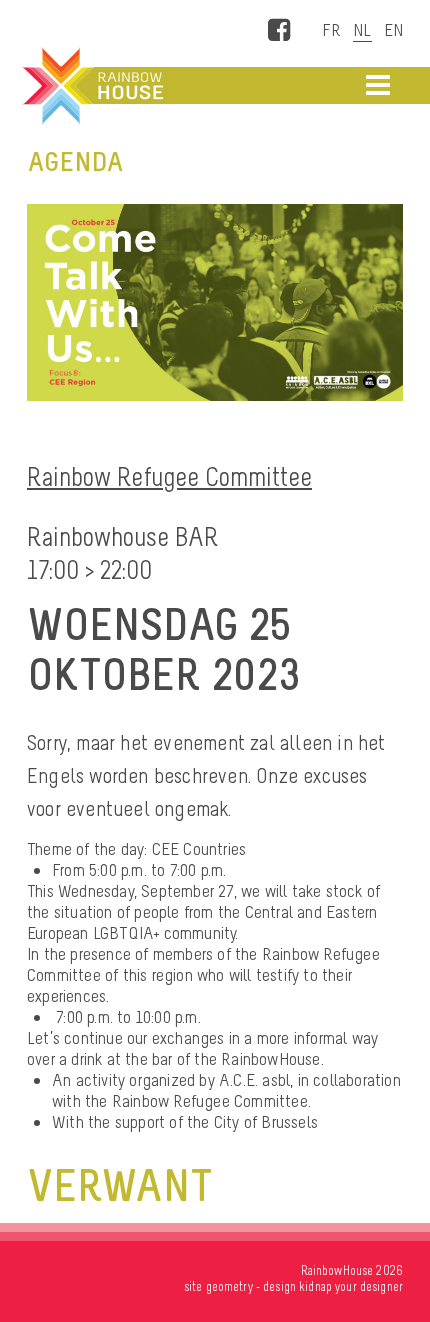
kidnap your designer (351, 1286)
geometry (229, 1286)
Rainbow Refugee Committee (169, 476)
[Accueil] (91, 86)
